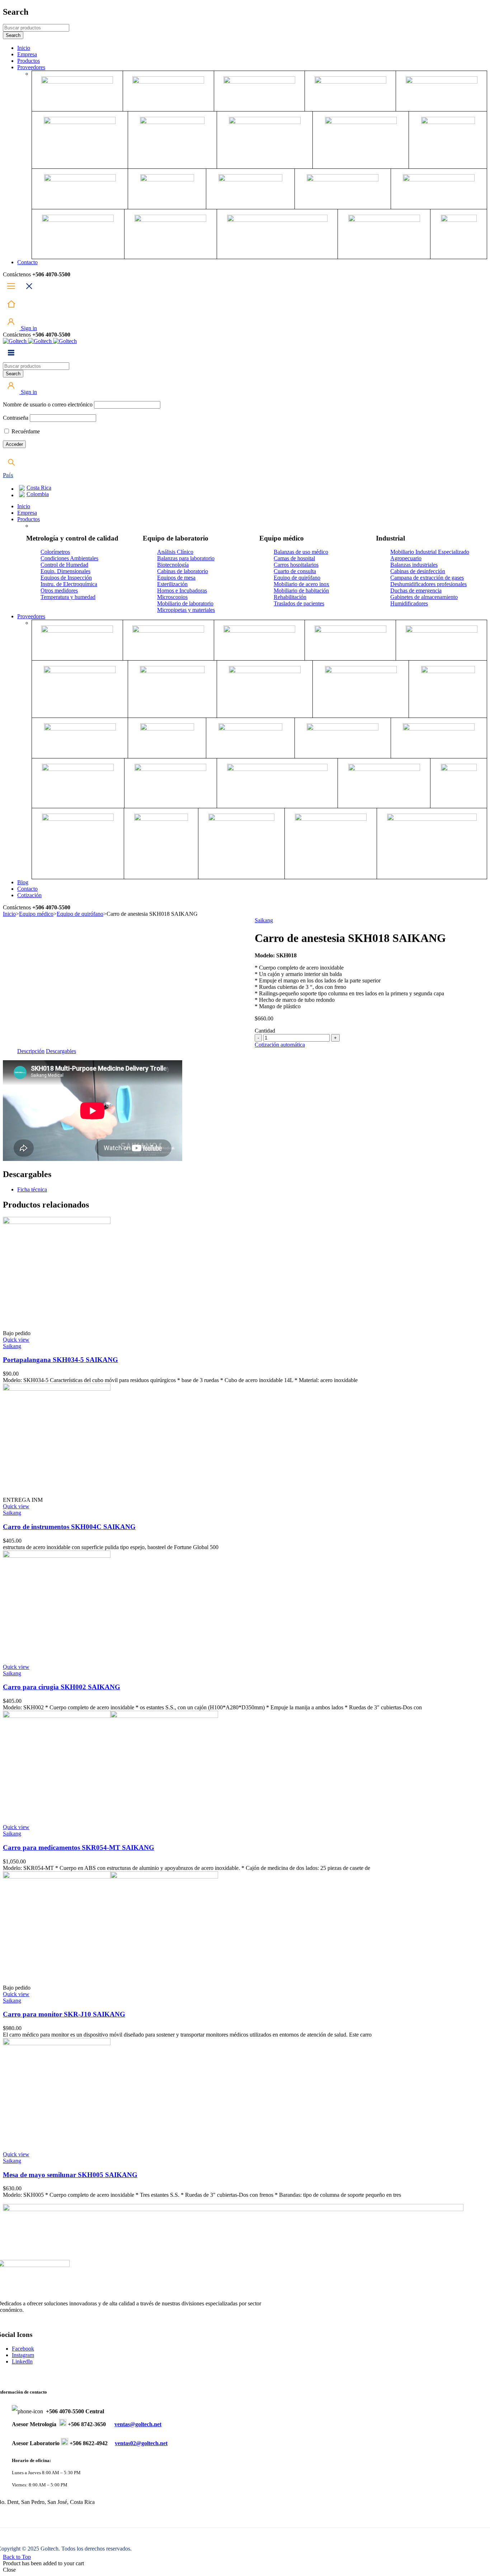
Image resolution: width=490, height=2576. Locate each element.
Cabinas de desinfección (418, 571)
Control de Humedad (64, 565)
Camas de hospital (294, 558)
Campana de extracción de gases (427, 578)
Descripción (31, 1051)
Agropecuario (406, 558)
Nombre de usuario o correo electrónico (48, 404)
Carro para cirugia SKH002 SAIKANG (62, 1687)
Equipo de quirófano (297, 578)
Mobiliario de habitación (301, 591)
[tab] (31, 1051)
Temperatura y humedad (68, 597)
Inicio (9, 914)
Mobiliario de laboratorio (185, 603)
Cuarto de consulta (295, 571)
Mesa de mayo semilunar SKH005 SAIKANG (70, 2175)
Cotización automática (280, 1045)
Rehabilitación (290, 597)
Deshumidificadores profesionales (428, 584)
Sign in (28, 328)
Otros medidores (59, 591)
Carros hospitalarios (296, 565)
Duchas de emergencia (416, 591)
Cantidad (265, 1031)
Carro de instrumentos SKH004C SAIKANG (69, 1527)
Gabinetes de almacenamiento (424, 597)
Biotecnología (173, 565)
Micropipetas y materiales (186, 610)
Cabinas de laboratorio (183, 571)
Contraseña (16, 418)
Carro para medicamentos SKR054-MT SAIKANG (79, 1848)
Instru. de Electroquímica (69, 584)
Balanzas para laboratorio (186, 558)
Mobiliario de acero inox (301, 584)
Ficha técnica (32, 1189)
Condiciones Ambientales (69, 558)
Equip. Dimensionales (65, 571)
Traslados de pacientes (299, 603)
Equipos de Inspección (66, 578)
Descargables (61, 1051)
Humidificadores (409, 603)
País (8, 475)
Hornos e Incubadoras (182, 591)
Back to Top (17, 2557)
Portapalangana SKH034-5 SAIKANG (60, 1360)
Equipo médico (36, 914)
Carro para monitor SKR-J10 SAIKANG (64, 2014)
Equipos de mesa (176, 578)
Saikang (264, 920)
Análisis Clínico (175, 552)
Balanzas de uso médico (301, 552)
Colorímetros (55, 552)
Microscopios (172, 597)
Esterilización (172, 584)
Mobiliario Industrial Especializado (430, 552)
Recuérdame (25, 431)
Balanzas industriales (414, 565)
